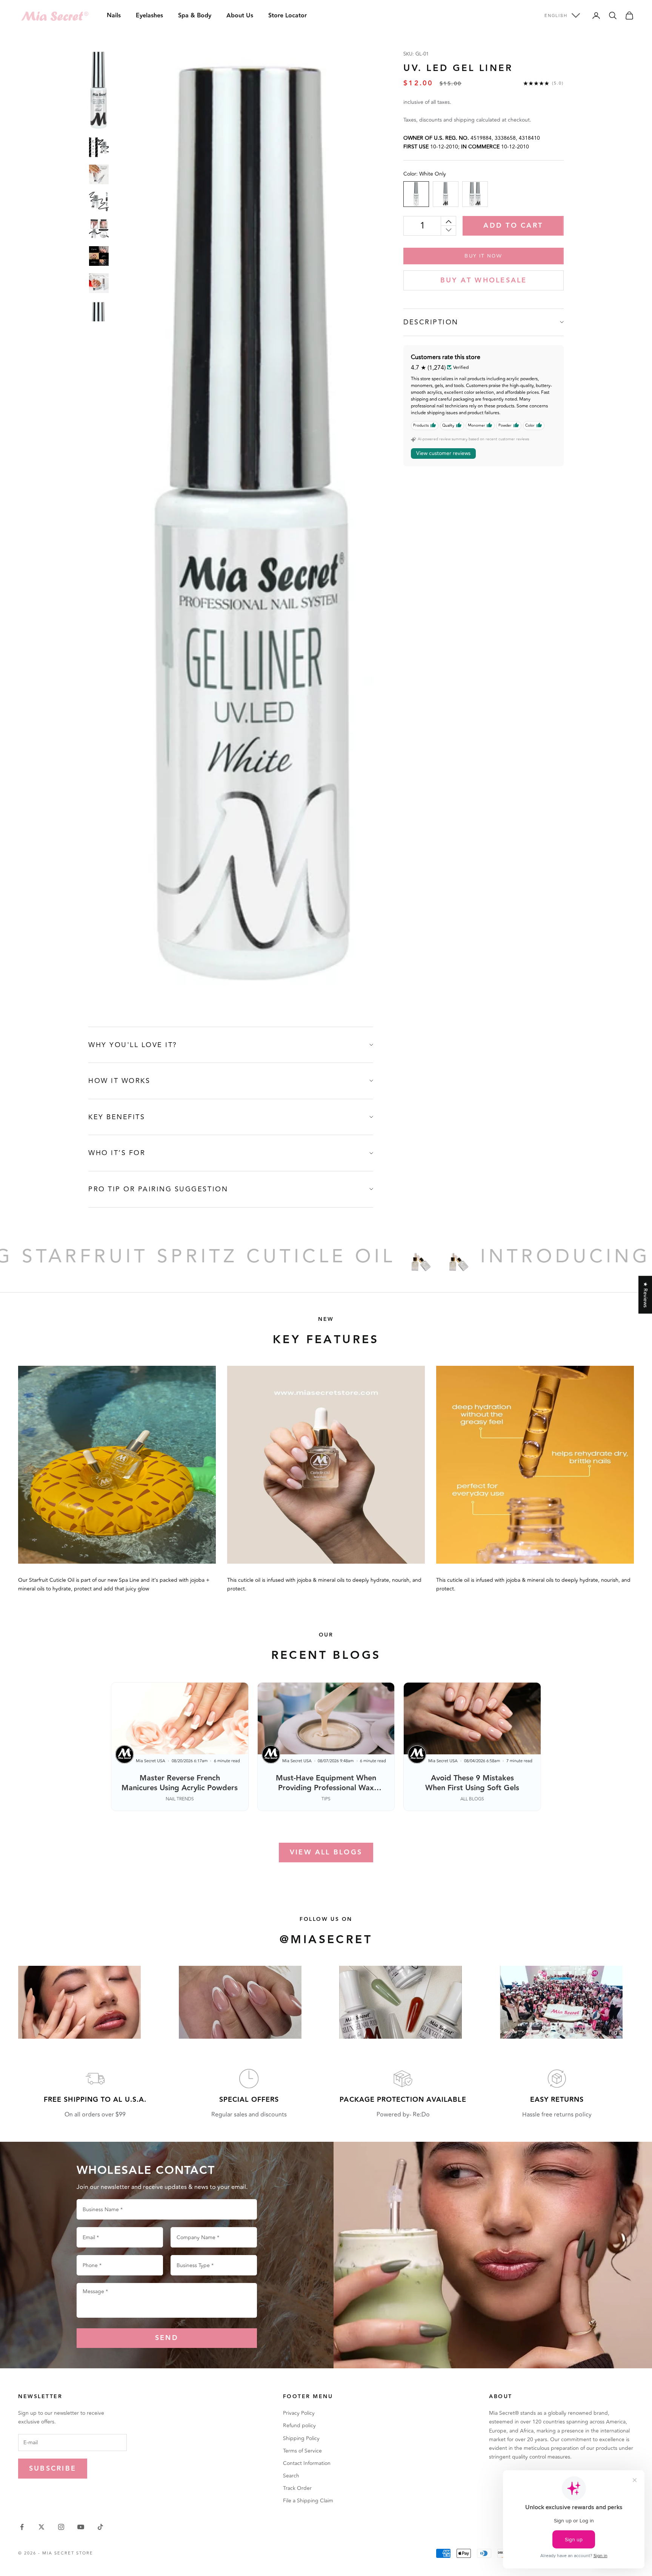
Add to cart (513, 226)
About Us (240, 16)
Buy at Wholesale (484, 280)
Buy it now (483, 256)
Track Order (297, 2488)
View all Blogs (326, 1852)
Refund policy (299, 2426)
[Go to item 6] (99, 256)
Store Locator (288, 16)
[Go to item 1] (99, 90)
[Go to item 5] (99, 229)
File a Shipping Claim (308, 2501)
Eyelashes (149, 16)
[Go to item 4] (99, 202)
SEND (167, 2338)
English (556, 15)
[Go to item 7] (99, 283)
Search (291, 2476)
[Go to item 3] (99, 174)
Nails (114, 16)
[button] (151, 2505)
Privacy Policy (299, 2413)
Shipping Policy (301, 2438)
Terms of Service (302, 2451)
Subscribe (53, 2469)
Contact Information (307, 2463)
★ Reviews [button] (645, 1295)
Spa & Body (195, 16)
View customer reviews (443, 453)
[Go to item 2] (99, 147)
